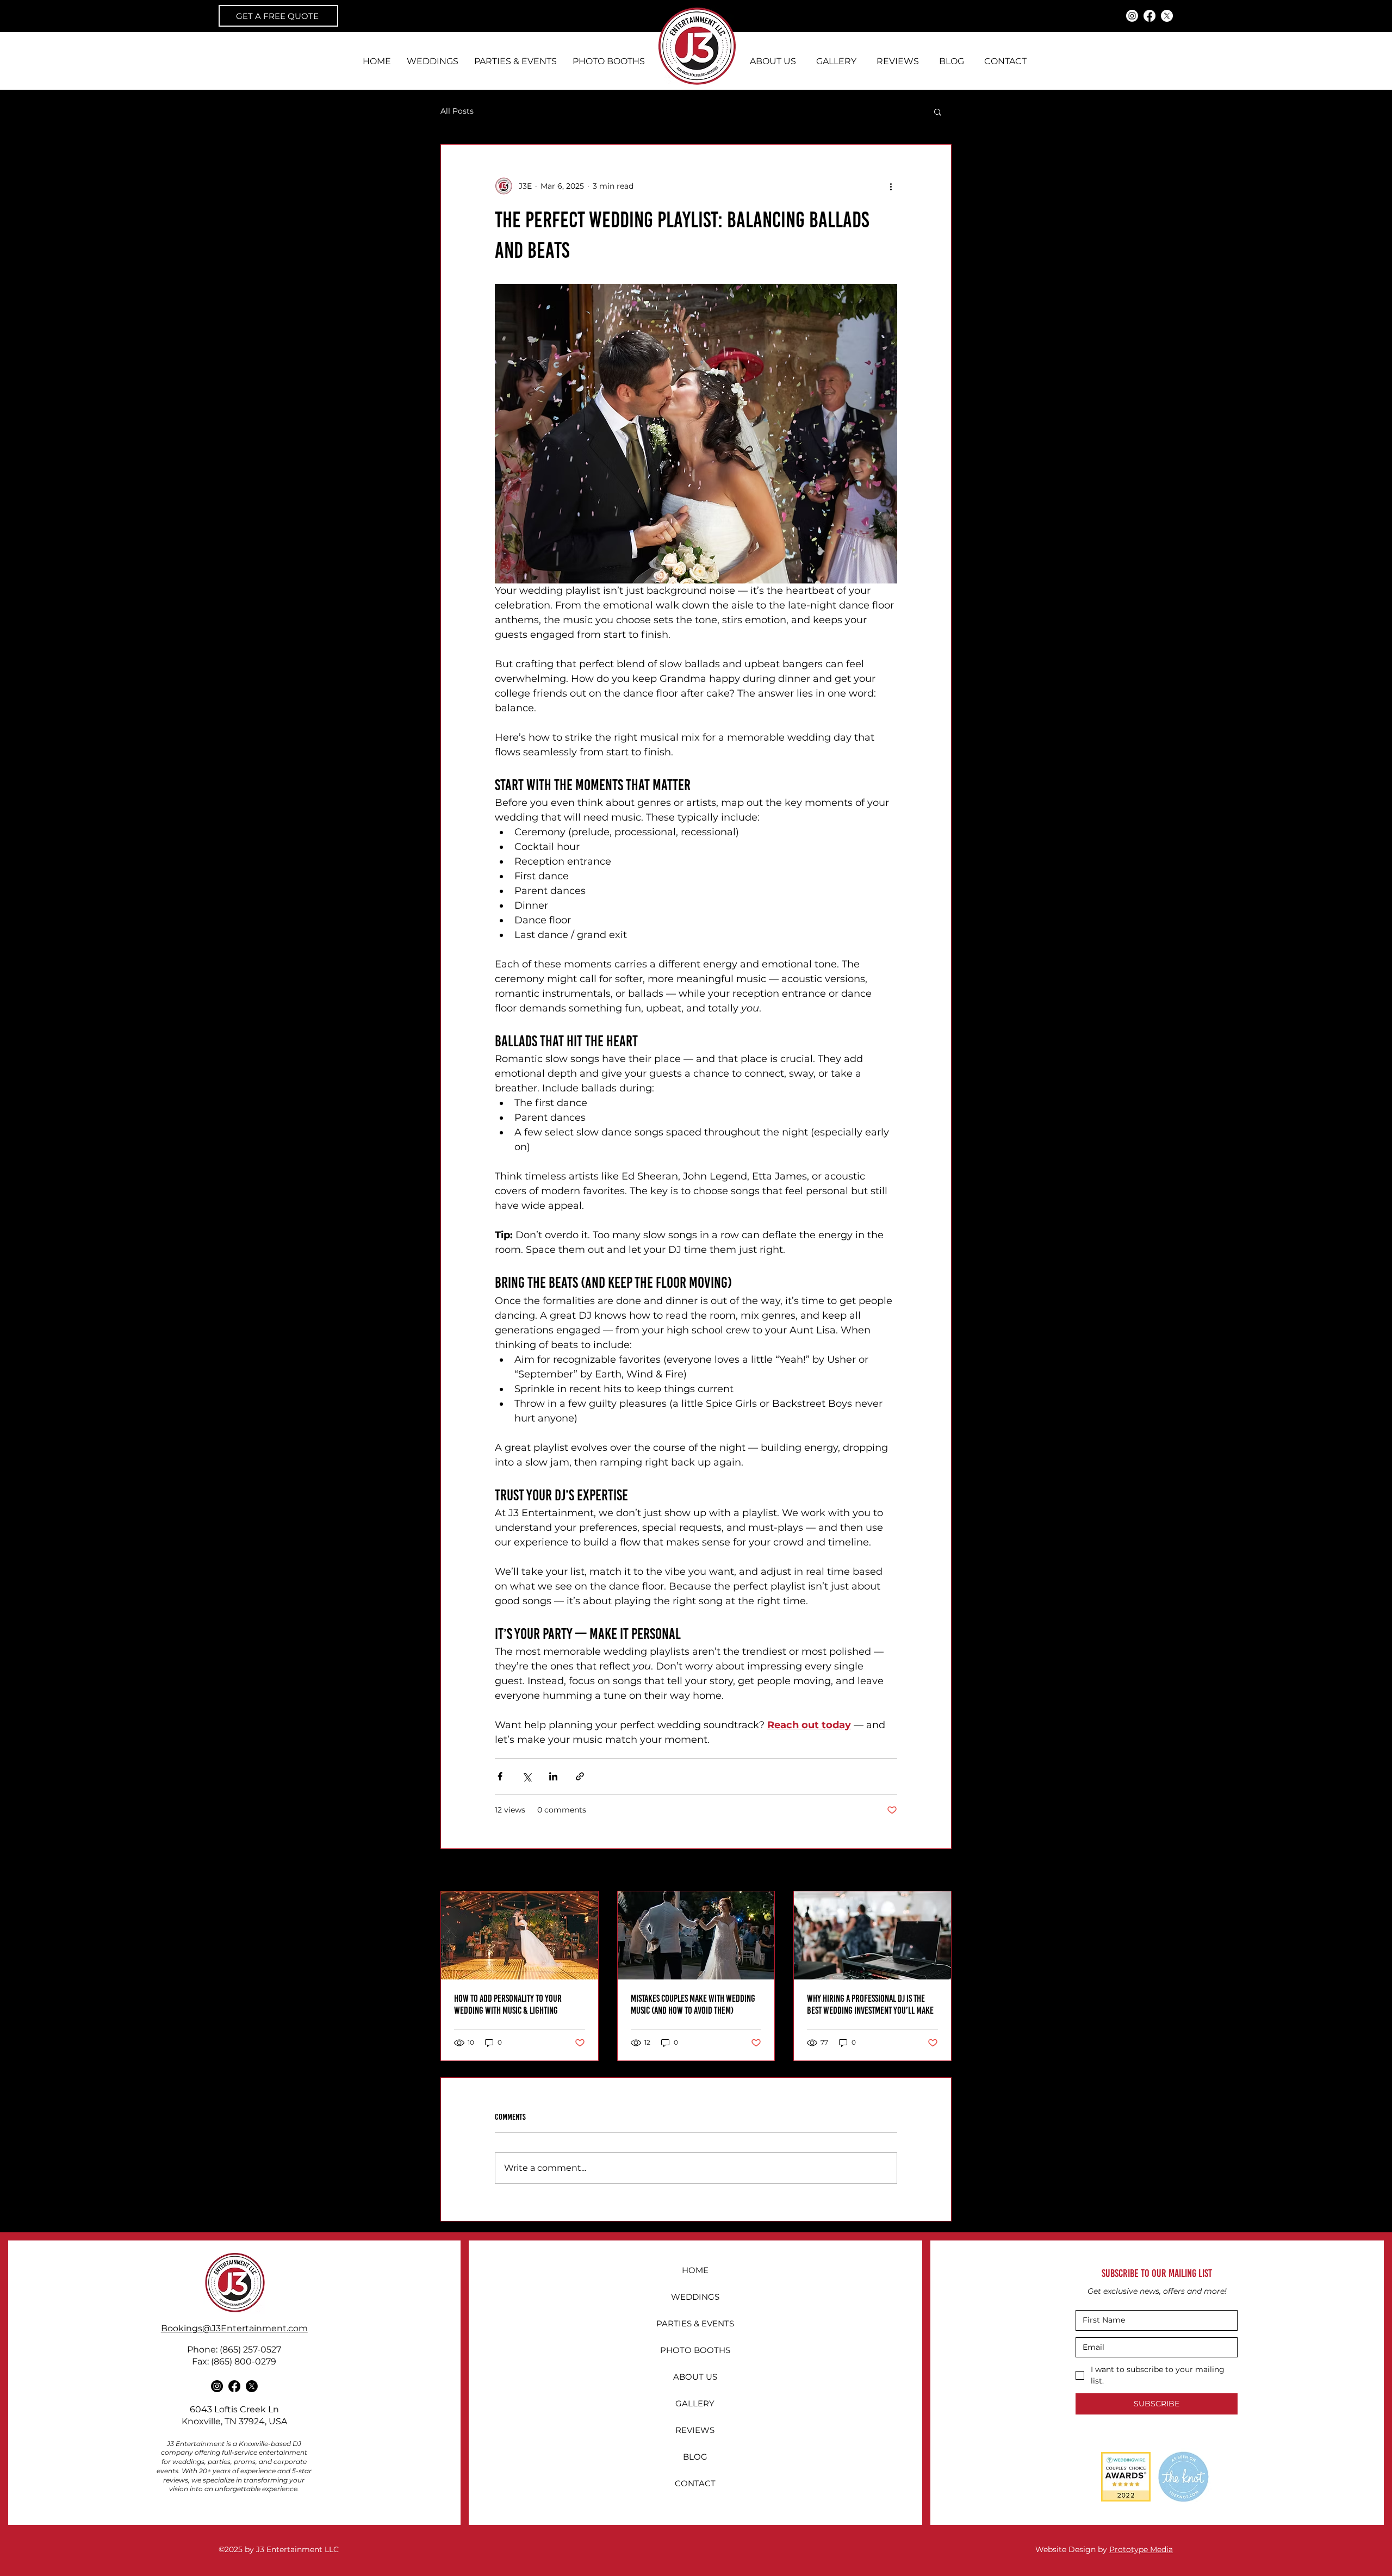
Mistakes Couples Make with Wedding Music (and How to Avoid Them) (693, 2004)
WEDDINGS (695, 2297)
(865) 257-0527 (250, 2350)
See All (939, 1871)
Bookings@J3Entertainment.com (234, 2328)
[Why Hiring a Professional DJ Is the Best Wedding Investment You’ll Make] (872, 1935)
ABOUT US (695, 2377)
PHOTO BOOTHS (695, 2350)
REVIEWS (695, 2430)
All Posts (457, 111)
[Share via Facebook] (500, 1776)
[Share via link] (580, 1776)
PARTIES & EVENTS (695, 2323)
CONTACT (695, 2483)
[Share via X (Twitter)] (527, 1776)
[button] (938, 111)
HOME (695, 2270)
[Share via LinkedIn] (553, 1776)
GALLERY (695, 2403)
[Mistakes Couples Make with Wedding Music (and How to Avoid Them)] (696, 1935)
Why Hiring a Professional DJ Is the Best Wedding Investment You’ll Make (870, 2004)
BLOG (695, 2457)
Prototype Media (1141, 2549)
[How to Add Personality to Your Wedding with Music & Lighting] (520, 1935)
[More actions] (891, 186)
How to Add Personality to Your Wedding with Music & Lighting (508, 2004)
